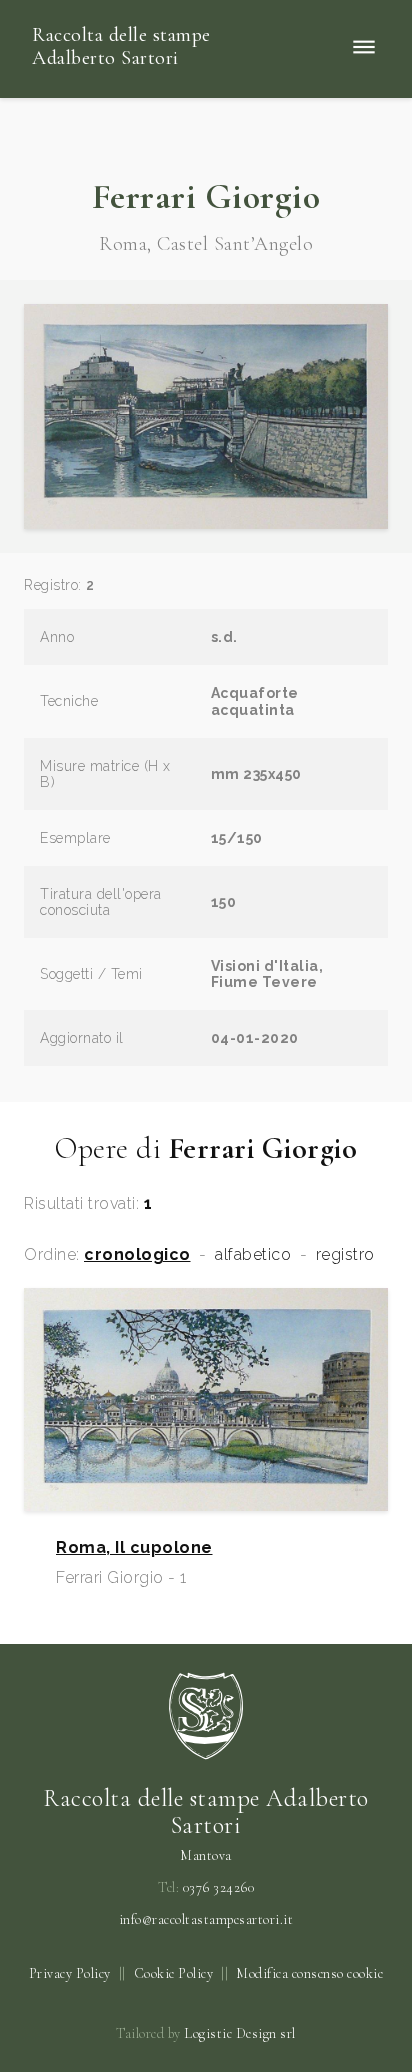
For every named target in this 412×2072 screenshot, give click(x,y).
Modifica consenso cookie (309, 1973)
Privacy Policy (70, 1973)
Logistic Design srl (240, 2033)
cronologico (137, 1255)
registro (345, 1255)
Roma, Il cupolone (134, 1548)
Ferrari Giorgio (206, 196)
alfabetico (253, 1255)
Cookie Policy (174, 1973)
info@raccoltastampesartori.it (206, 1920)
